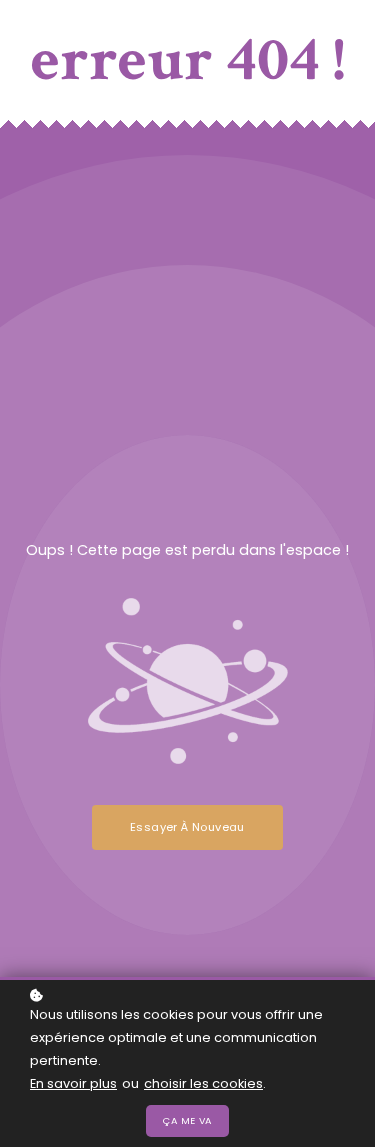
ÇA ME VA (187, 1120)
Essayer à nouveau (187, 827)
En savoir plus (73, 1083)
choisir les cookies (203, 1083)
